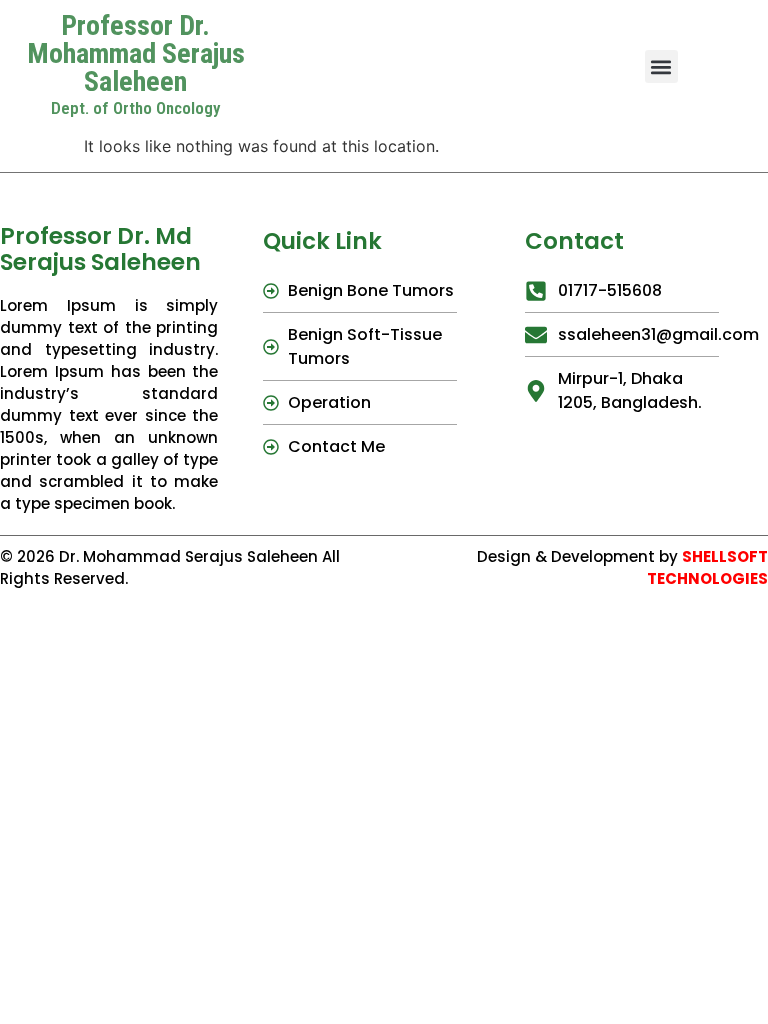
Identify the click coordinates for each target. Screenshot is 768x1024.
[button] (661, 66)
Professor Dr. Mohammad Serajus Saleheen (136, 53)
